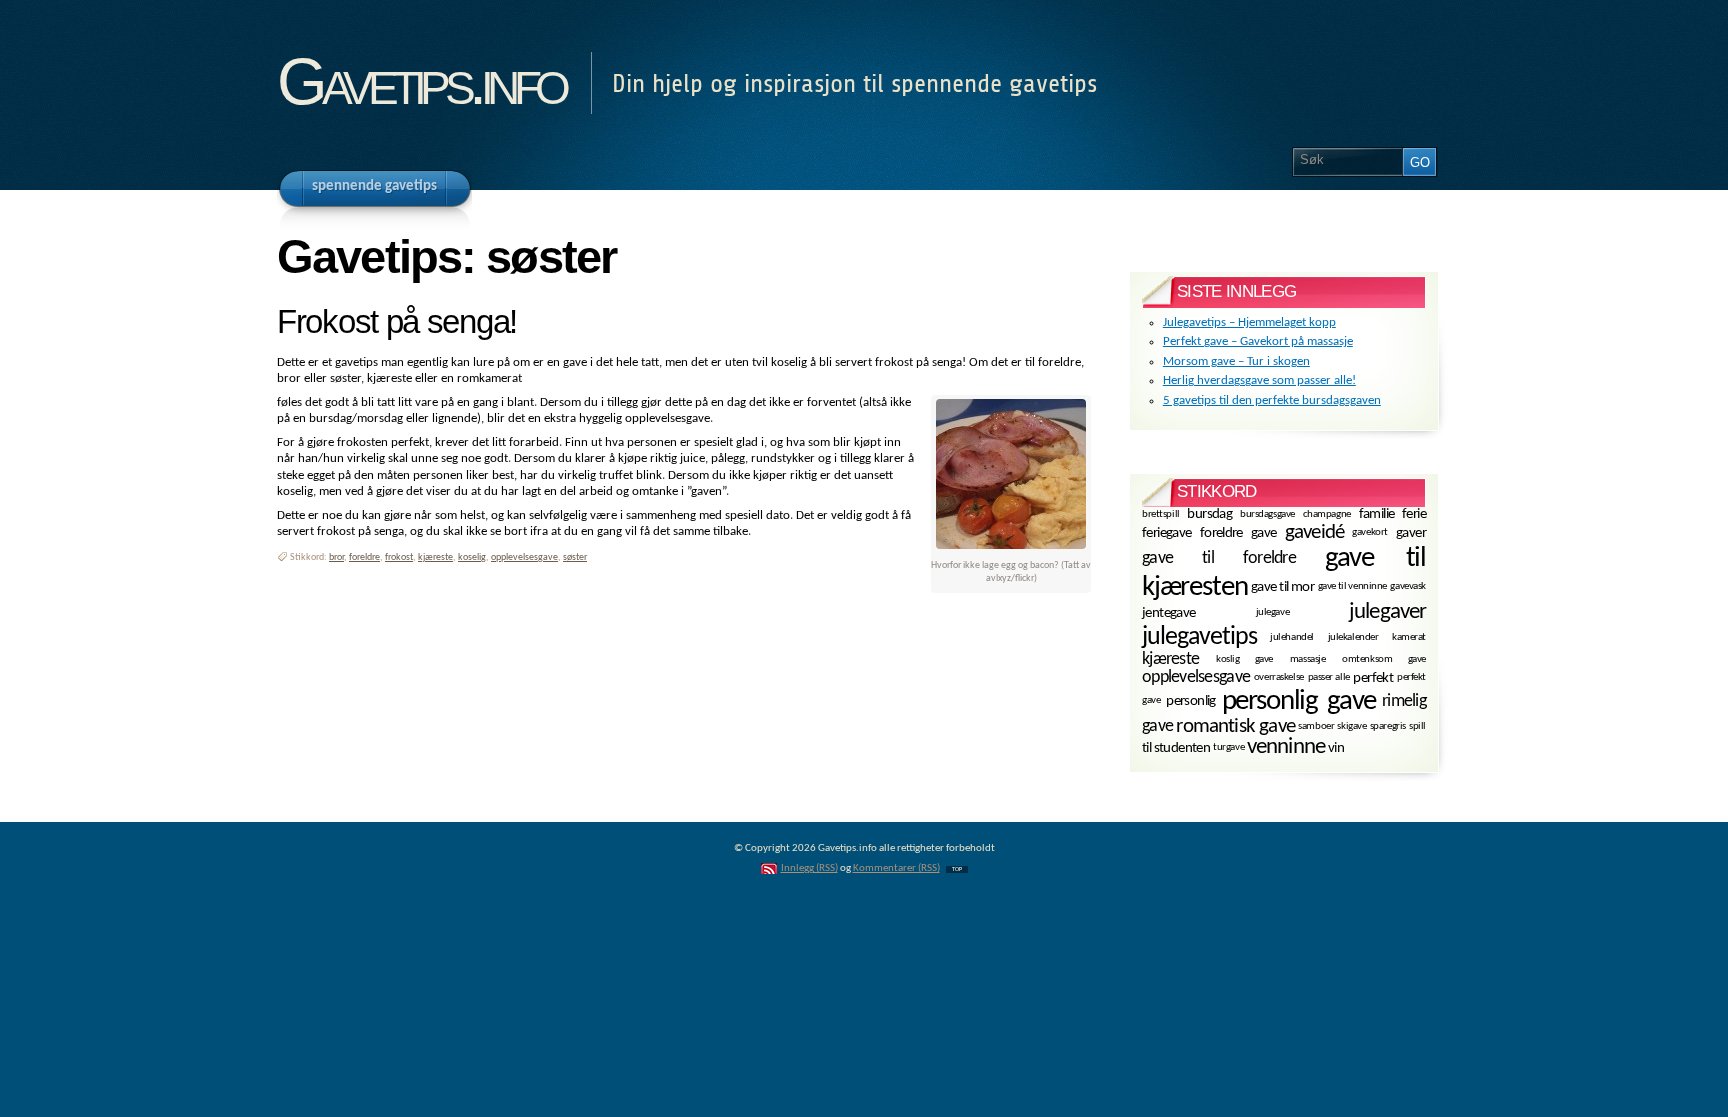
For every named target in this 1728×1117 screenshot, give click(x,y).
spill (1417, 726)
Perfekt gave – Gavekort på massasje (1258, 341)
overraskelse (1279, 677)
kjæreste (435, 557)
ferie (1414, 514)
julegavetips (1199, 637)
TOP (957, 869)
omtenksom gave (1384, 659)
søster (575, 557)
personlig (1191, 701)
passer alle (1329, 677)
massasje (1308, 659)
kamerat (1409, 637)
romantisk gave (1235, 726)
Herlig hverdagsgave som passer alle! (1259, 380)
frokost (399, 557)
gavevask (1408, 586)
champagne (1327, 513)
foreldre (364, 557)
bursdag (1209, 514)
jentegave (1169, 613)
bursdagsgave (1267, 513)
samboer (1316, 726)
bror (336, 557)
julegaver (1387, 612)
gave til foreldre (1219, 557)
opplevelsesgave (524, 557)
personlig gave (1299, 701)
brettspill (1161, 513)
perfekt (1373, 678)
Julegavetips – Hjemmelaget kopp (1249, 322)
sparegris (1388, 726)
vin (1336, 748)
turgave (1228, 747)
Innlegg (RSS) (809, 868)
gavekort (1370, 532)
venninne (1286, 747)
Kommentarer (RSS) (896, 868)
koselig (472, 557)
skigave (1351, 726)
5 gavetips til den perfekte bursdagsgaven (1272, 400)
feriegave (1167, 533)
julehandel (1292, 637)
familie (1377, 514)
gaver (1411, 533)
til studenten (1176, 748)
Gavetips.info (421, 81)
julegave (1273, 612)
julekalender (1353, 637)
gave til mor (1282, 587)
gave (1264, 533)
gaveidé (1314, 532)
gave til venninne (1352, 586)
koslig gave (1244, 659)
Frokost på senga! (397, 322)
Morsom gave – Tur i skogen (1236, 361)
